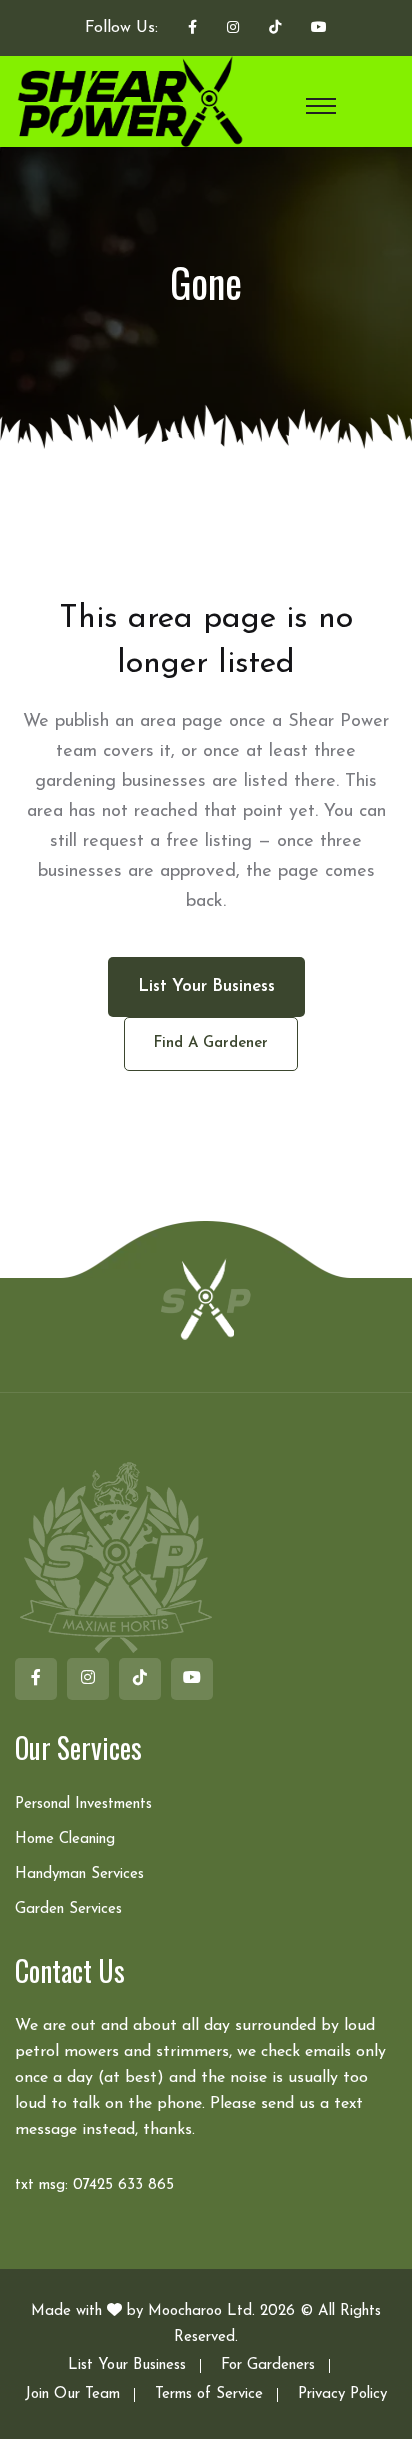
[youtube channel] (319, 29)
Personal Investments (83, 1804)
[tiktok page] (275, 29)
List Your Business (127, 2365)
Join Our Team (72, 2394)
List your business (206, 986)
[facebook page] (192, 29)
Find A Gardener (211, 1043)
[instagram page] (233, 29)
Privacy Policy (342, 2394)
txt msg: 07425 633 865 (94, 2185)
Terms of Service (209, 2394)
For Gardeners (268, 2365)
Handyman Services (79, 1874)
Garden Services (68, 1909)
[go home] (206, 1298)
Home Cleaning (65, 1839)
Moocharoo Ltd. (201, 2311)
